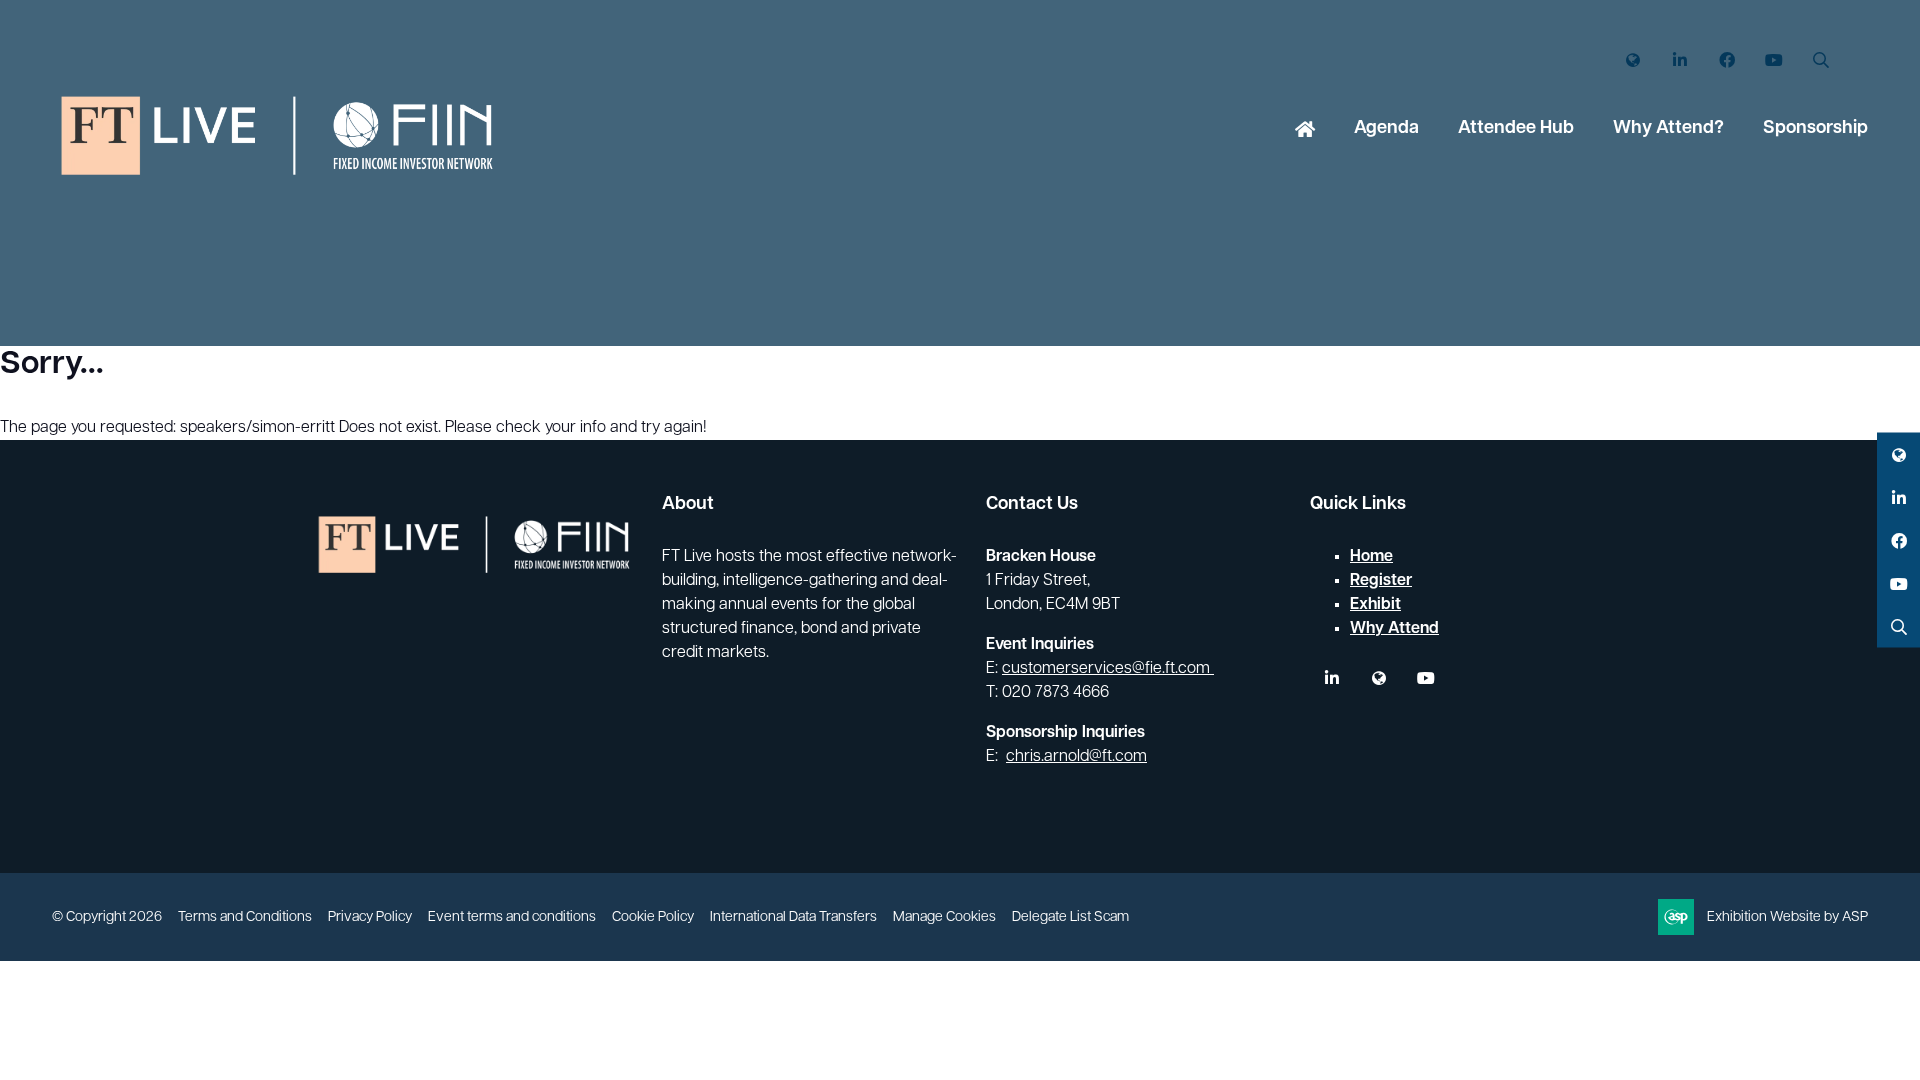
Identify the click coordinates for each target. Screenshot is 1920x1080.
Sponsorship (1815, 129)
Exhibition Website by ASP (1787, 917)
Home (1305, 131)
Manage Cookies (944, 917)
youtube (1425, 678)
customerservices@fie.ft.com (1108, 669)
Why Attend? (1668, 129)
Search (1820, 60)
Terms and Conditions (245, 917)
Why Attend (1394, 629)
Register (1381, 581)
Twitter (1632, 60)
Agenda (1386, 129)
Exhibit (1375, 605)
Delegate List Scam (1070, 917)
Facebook (1726, 60)
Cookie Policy (653, 917)
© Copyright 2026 (107, 917)
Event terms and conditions (512, 917)
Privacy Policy (370, 917)
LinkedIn (1679, 60)
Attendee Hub (1516, 129)
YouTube (1773, 60)
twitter (1378, 678)
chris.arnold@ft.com (1076, 757)
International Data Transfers (793, 917)
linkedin (1331, 678)
